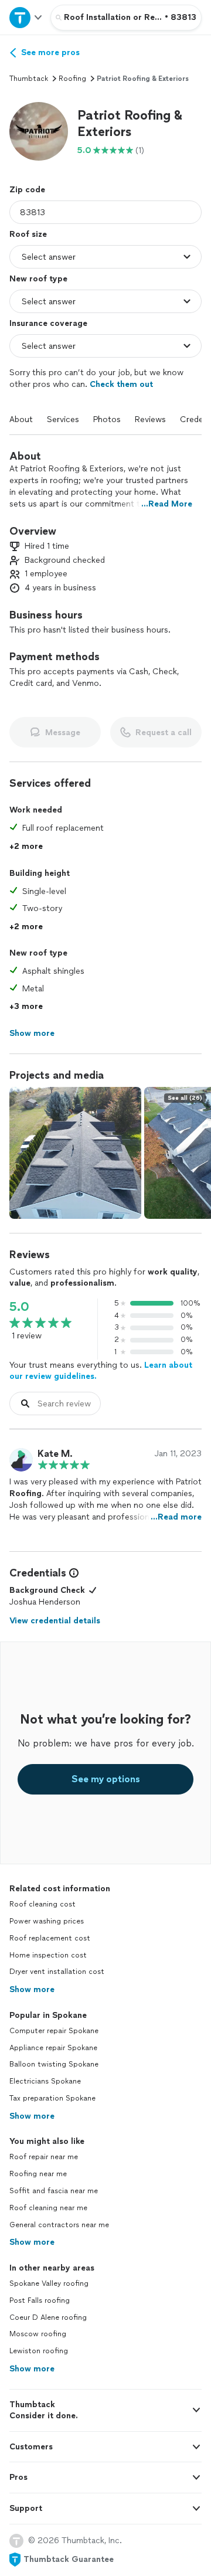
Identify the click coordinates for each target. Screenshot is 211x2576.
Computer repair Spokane (54, 2031)
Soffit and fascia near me (54, 2191)
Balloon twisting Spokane (54, 2064)
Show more (32, 1989)
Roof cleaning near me (48, 2208)
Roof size (28, 234)
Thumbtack (29, 79)
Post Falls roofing (40, 2300)
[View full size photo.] (75, 1153)
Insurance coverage (48, 323)
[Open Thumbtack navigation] (25, 17)
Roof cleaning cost (42, 1904)
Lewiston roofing (39, 2351)
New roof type (38, 279)
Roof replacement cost (50, 1938)
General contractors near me (59, 2225)
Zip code (27, 190)
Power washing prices (47, 1921)
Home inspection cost (48, 1955)
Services (63, 419)
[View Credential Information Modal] (73, 1573)
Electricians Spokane (45, 2081)
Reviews (150, 419)
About (21, 419)
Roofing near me (38, 2174)
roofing (72, 79)
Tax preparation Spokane (52, 2098)
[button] (39, 131)
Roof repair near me (44, 2157)
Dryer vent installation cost (57, 1972)
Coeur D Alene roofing (48, 2317)
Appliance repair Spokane (53, 2048)
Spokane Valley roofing (49, 2283)
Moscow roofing (38, 2334)
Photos (107, 419)
